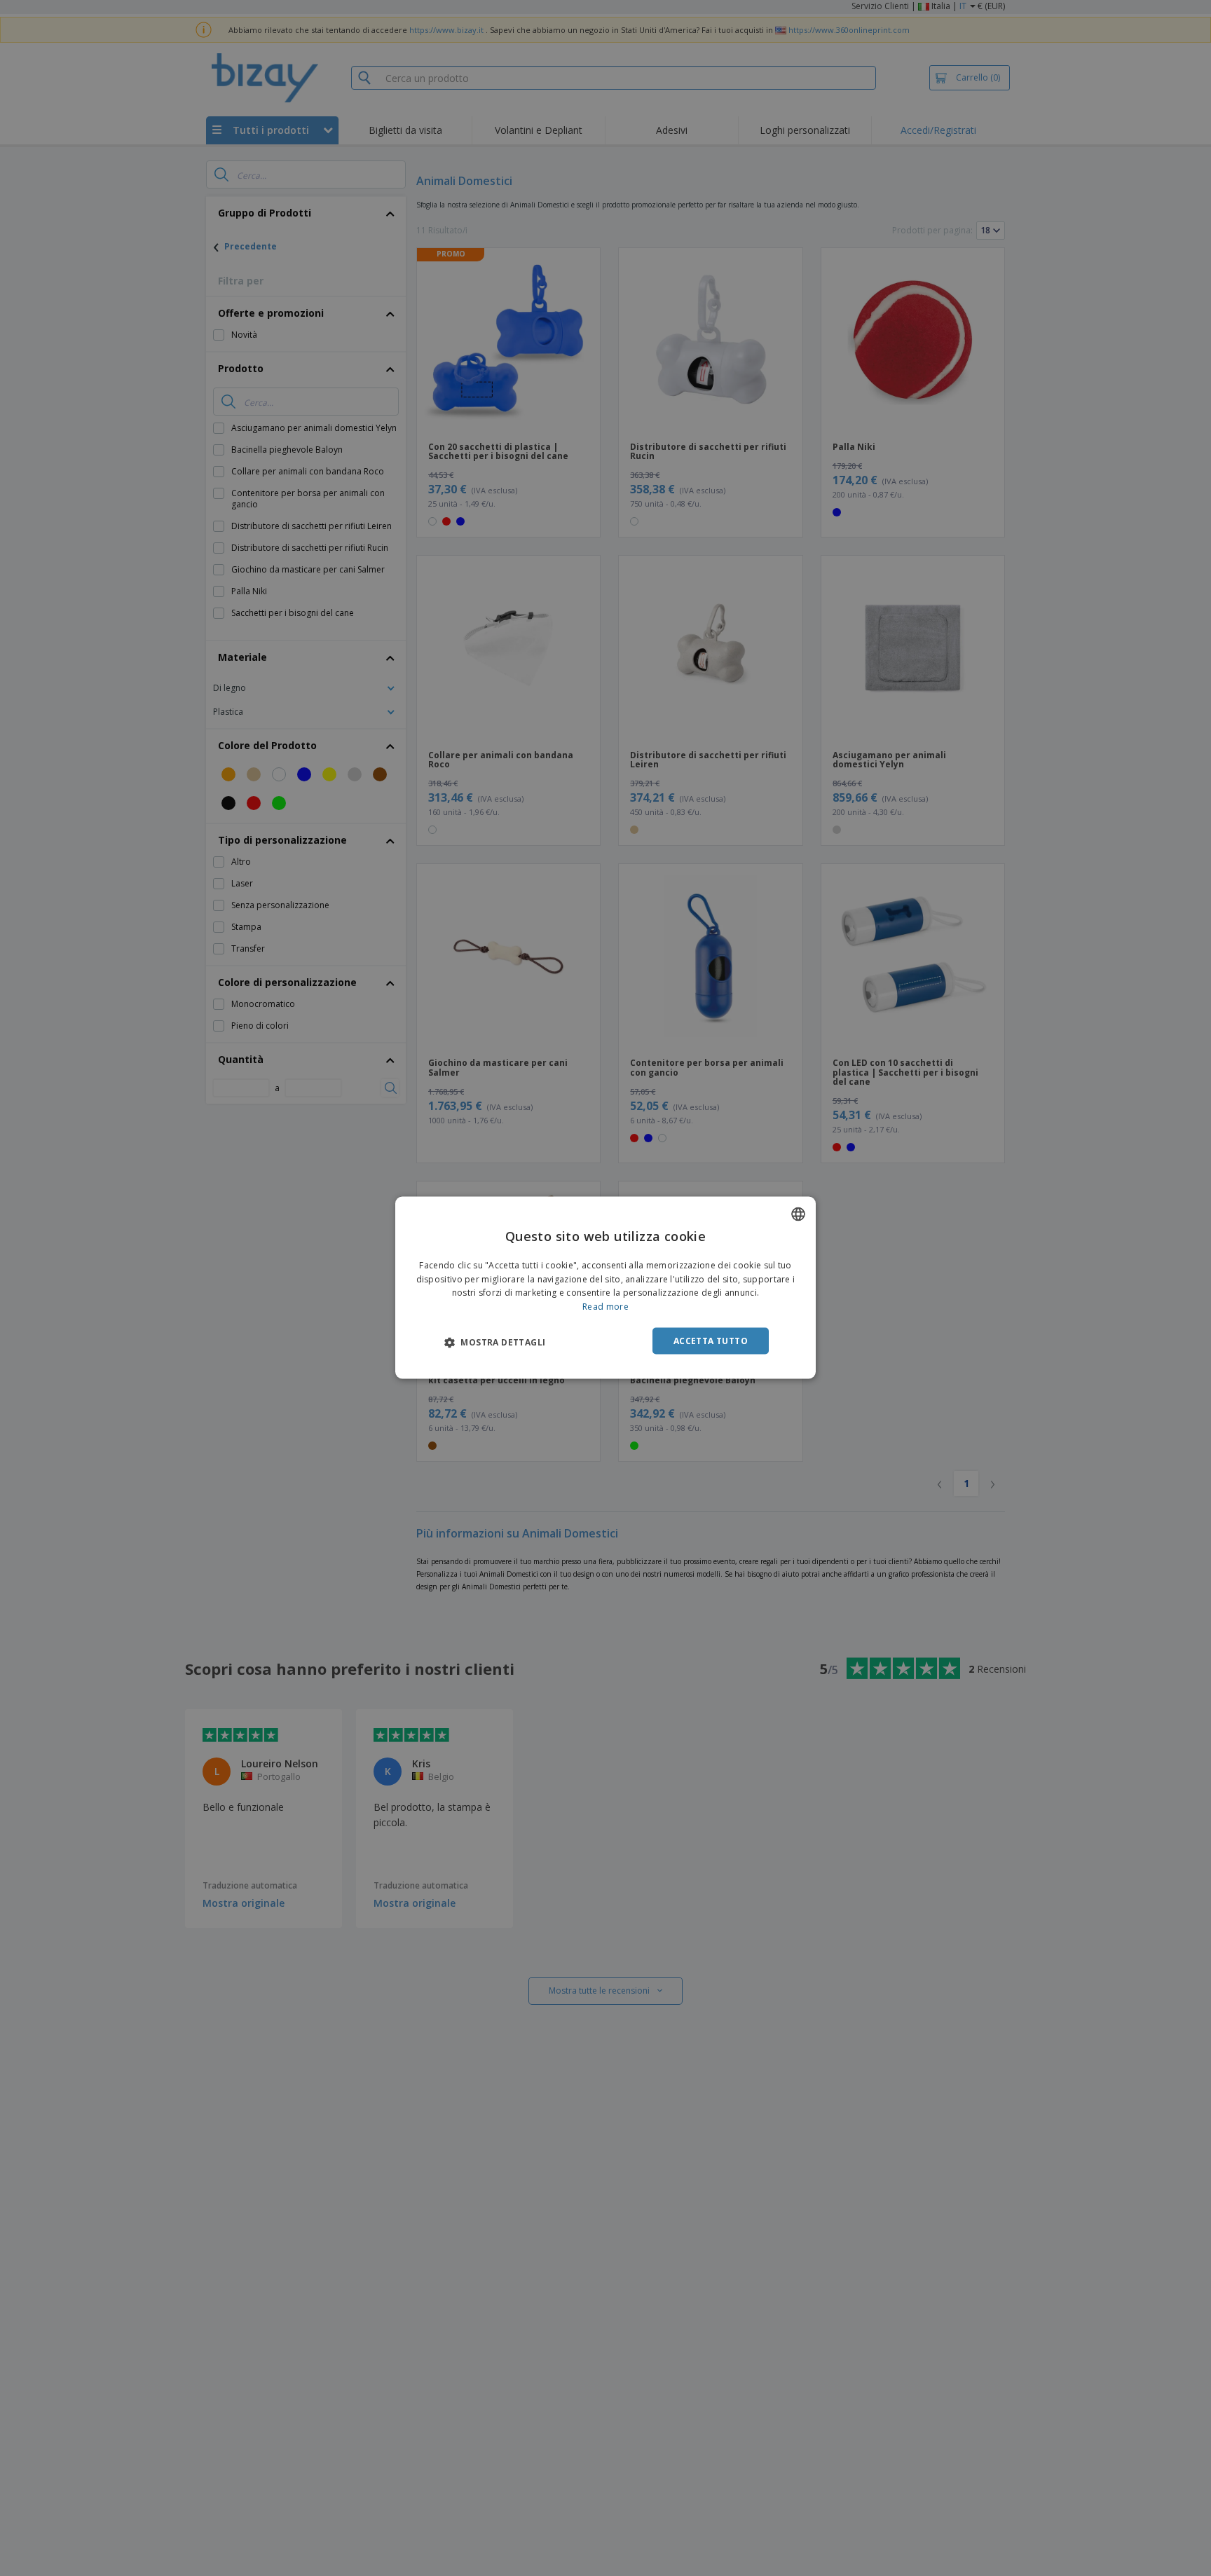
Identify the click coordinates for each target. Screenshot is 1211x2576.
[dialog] (605, 1288)
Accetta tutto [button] (711, 1341)
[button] (495, 1342)
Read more (605, 1307)
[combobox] (798, 1214)
